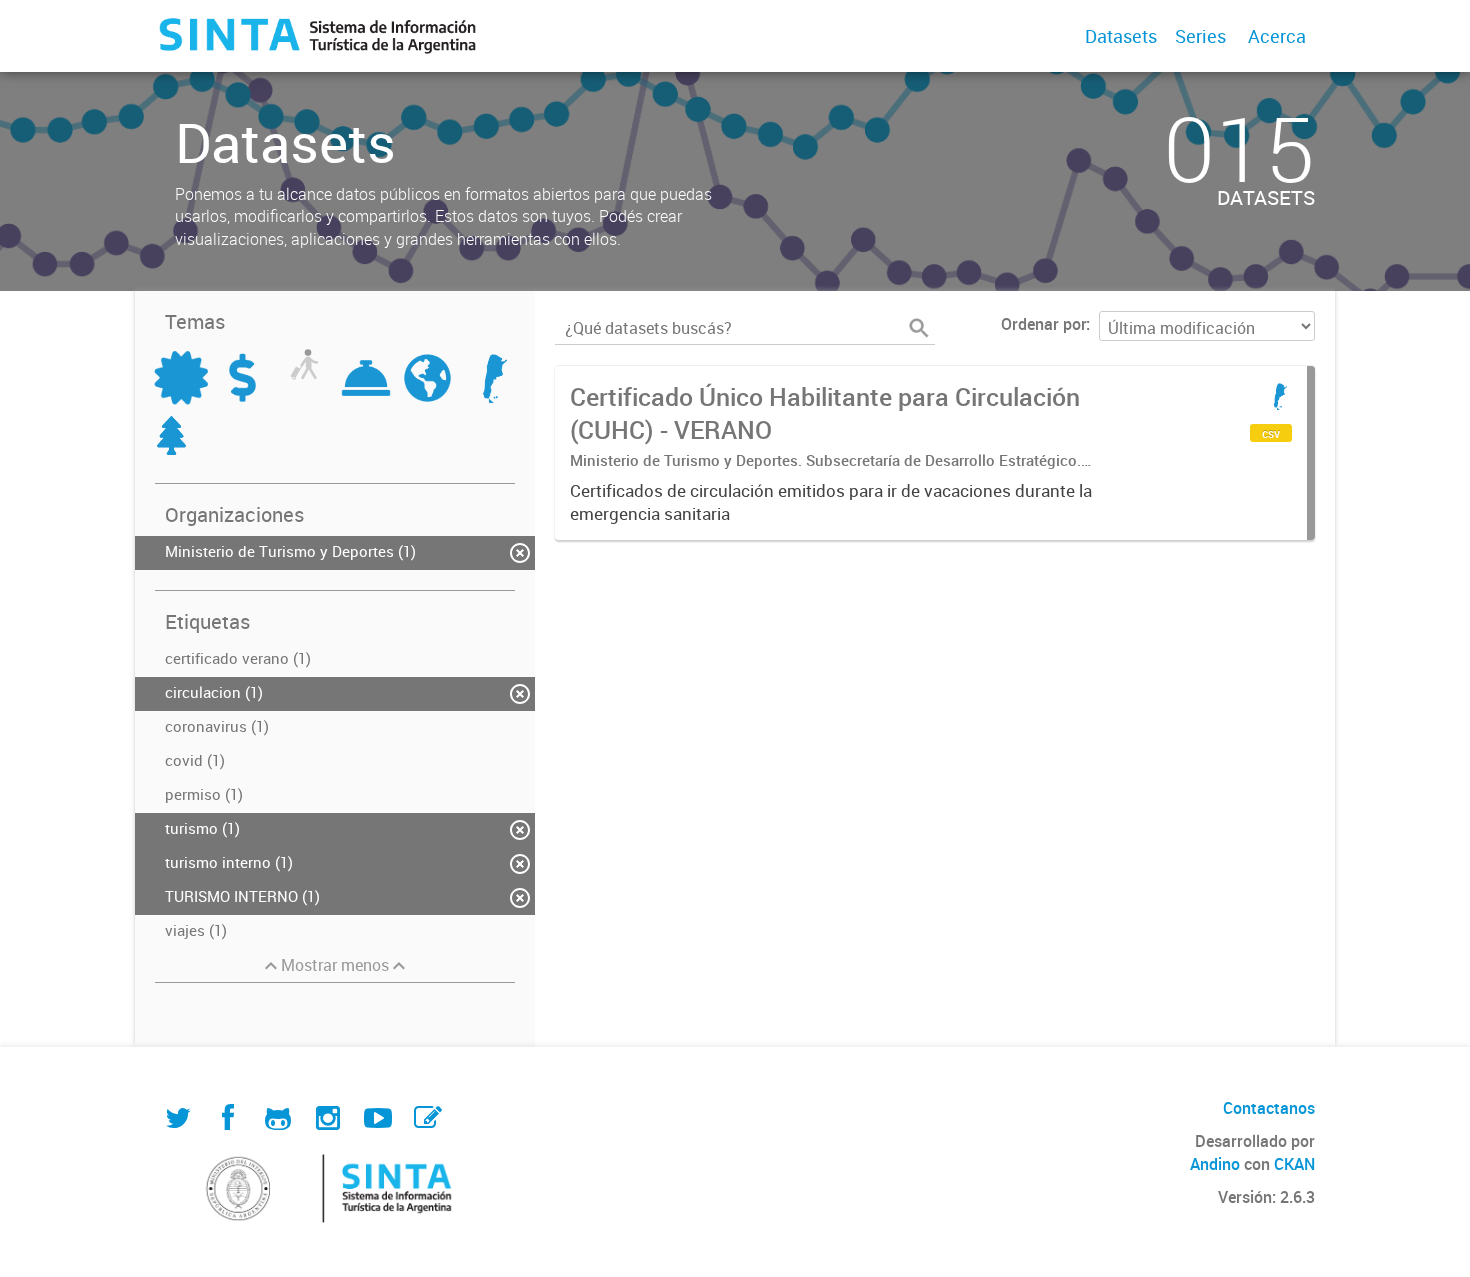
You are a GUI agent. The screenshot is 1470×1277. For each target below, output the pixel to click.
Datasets (1121, 36)
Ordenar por (1043, 324)
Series (1200, 36)
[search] (919, 328)
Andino (1215, 1164)
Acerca (1277, 36)
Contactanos (1269, 1108)
